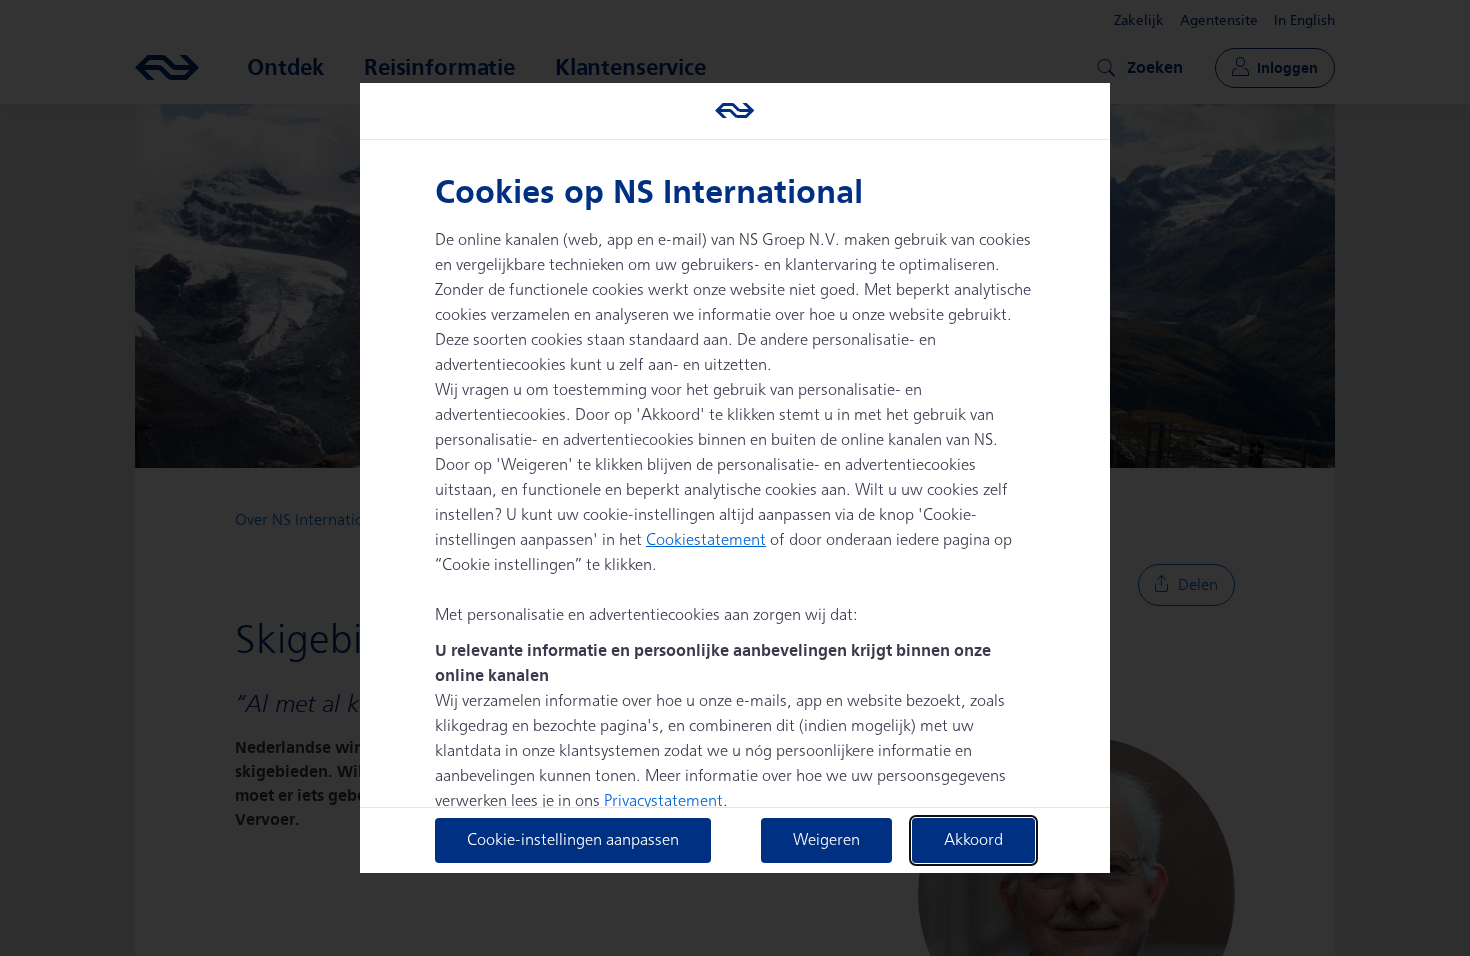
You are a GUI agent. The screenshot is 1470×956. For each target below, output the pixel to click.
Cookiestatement (706, 540)
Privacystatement (663, 801)
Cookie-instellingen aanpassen (573, 840)
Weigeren (826, 840)
